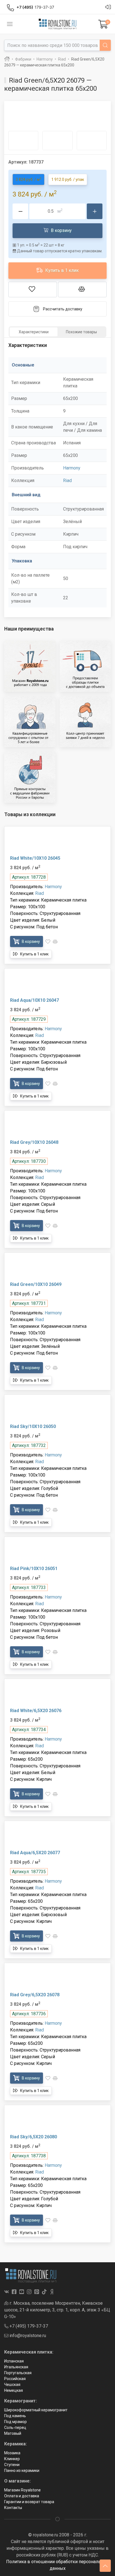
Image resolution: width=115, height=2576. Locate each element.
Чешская (12, 2385)
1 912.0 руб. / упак (68, 179)
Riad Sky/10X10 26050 (33, 1426)
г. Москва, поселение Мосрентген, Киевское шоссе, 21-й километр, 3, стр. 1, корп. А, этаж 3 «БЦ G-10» (57, 2310)
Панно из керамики (22, 2470)
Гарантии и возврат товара (29, 2502)
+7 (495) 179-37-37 (28, 2326)
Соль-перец (15, 2428)
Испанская (14, 2361)
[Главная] (7, 59)
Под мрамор (15, 2422)
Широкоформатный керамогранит (36, 2410)
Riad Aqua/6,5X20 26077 (35, 1853)
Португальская (18, 2373)
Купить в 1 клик (61, 270)
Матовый (13, 2433)
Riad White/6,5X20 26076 (36, 1711)
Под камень (15, 2416)
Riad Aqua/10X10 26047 (34, 1000)
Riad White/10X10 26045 (35, 858)
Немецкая (14, 2390)
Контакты (13, 2508)
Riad (67, 481)
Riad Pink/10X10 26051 (34, 1569)
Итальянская (16, 2367)
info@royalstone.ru (27, 2336)
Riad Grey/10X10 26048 (34, 1142)
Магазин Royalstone (22, 2490)
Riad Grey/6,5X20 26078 (35, 1995)
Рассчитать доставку (63, 309)
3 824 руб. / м (28, 179)
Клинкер (12, 2459)
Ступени (12, 2465)
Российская (15, 2379)
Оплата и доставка (22, 2496)
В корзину (61, 230)
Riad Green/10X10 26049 (36, 1284)
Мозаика (12, 2453)
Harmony (72, 468)
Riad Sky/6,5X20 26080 (33, 2137)
